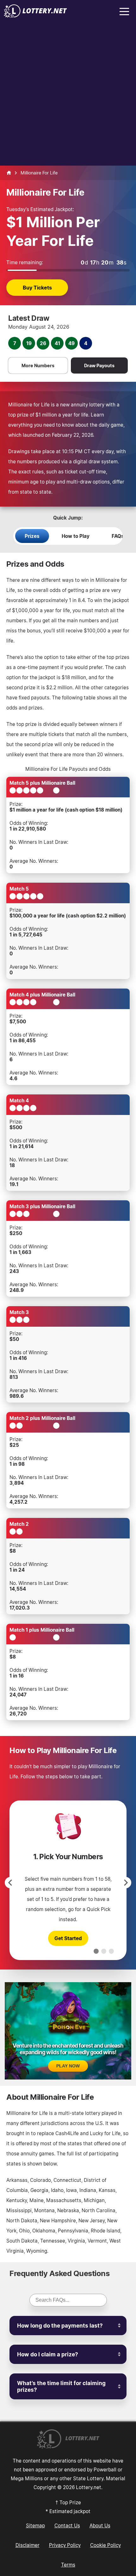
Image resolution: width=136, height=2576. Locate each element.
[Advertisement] (68, 94)
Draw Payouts (99, 365)
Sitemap (35, 2525)
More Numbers (38, 365)
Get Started (68, 1938)
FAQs (118, 536)
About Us (100, 2525)
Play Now (68, 2066)
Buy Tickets (37, 288)
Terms (68, 2565)
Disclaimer (28, 2545)
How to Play (76, 536)
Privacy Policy (65, 2545)
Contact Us (67, 2525)
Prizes (32, 536)
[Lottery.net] (35, 16)
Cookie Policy (105, 2545)
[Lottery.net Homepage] (9, 173)
